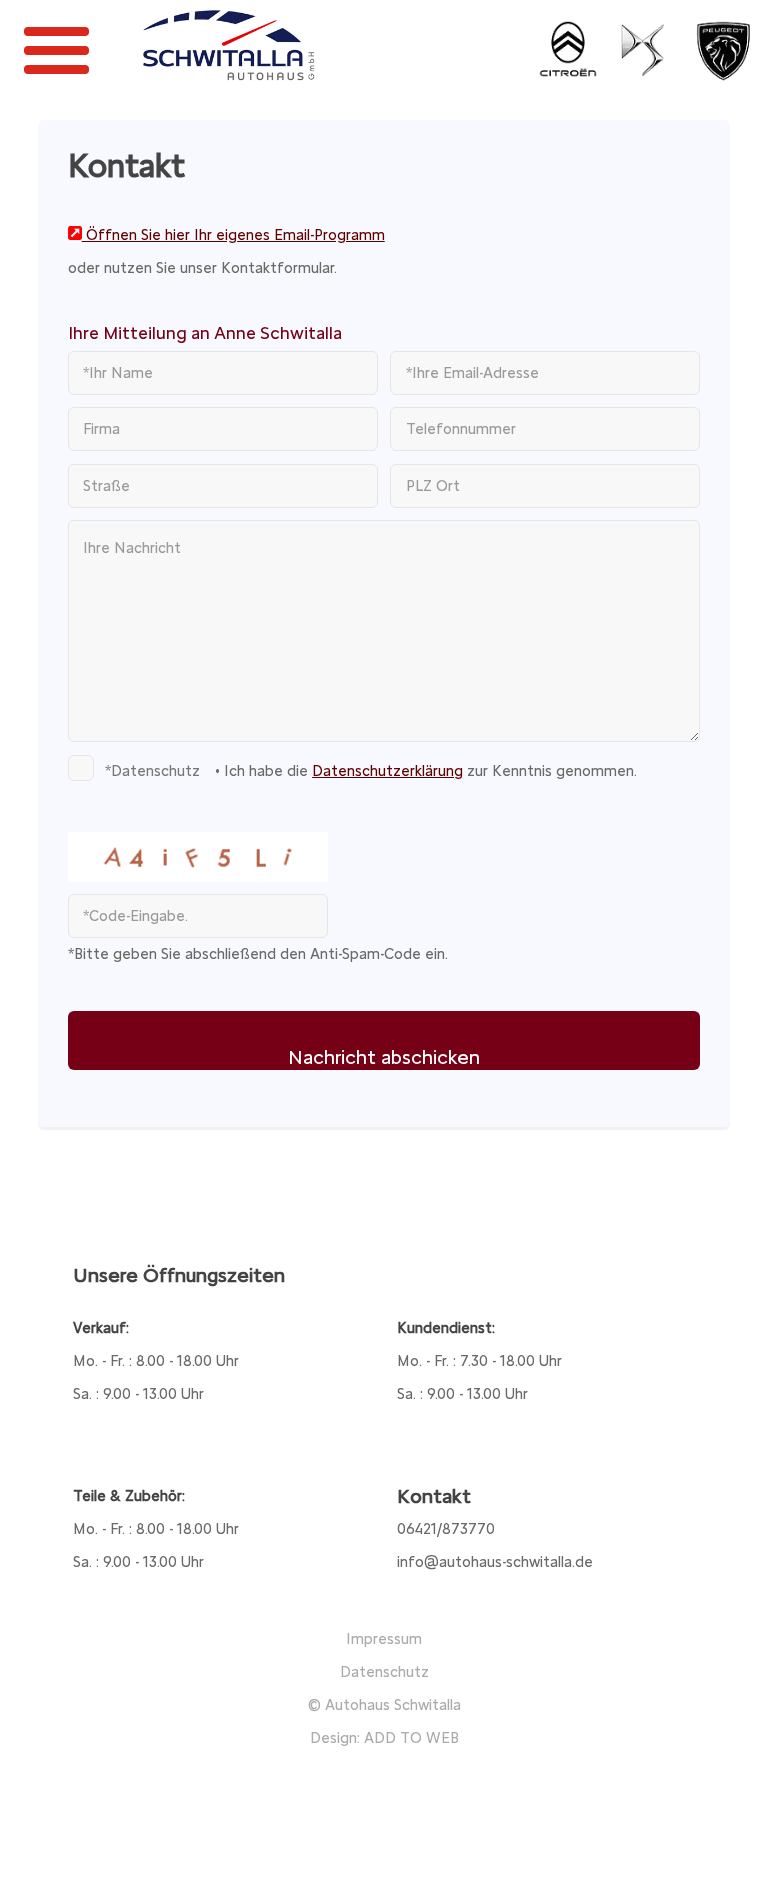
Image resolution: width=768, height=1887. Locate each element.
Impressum (384, 1639)
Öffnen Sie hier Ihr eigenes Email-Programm (233, 235)
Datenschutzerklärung (387, 771)
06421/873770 (446, 1529)
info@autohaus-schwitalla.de (495, 1562)
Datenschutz (384, 1672)
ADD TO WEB (411, 1738)
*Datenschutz (152, 771)
